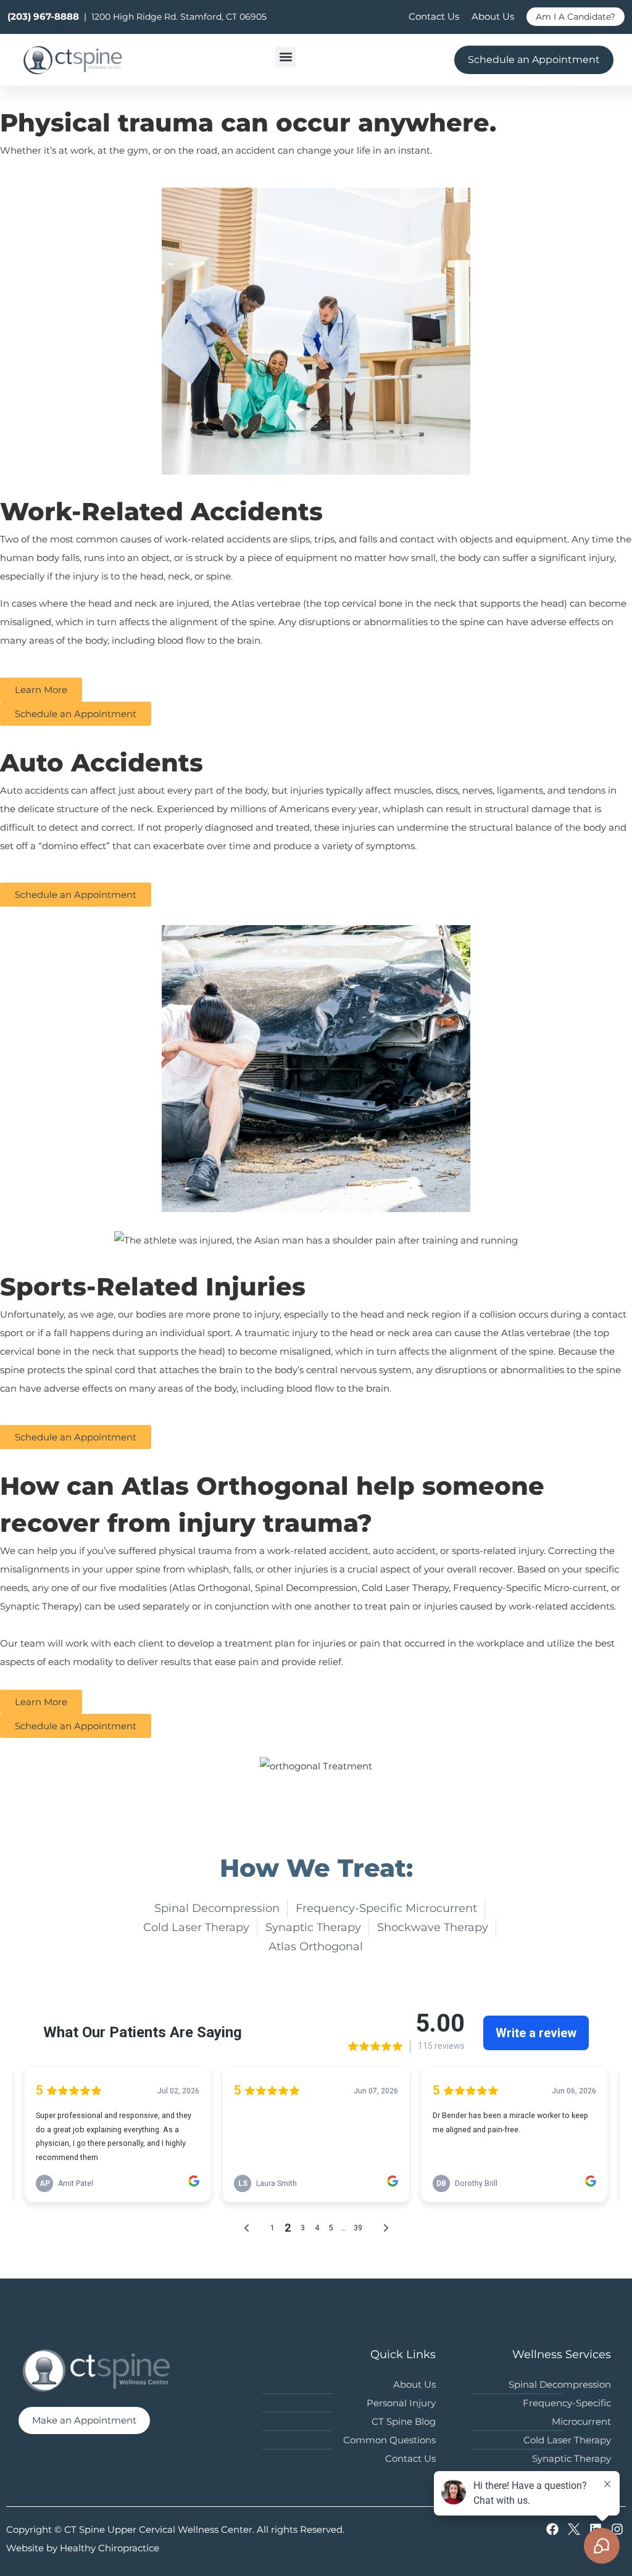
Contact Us (434, 16)
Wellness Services (562, 2354)
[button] (285, 57)
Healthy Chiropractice (110, 2548)
